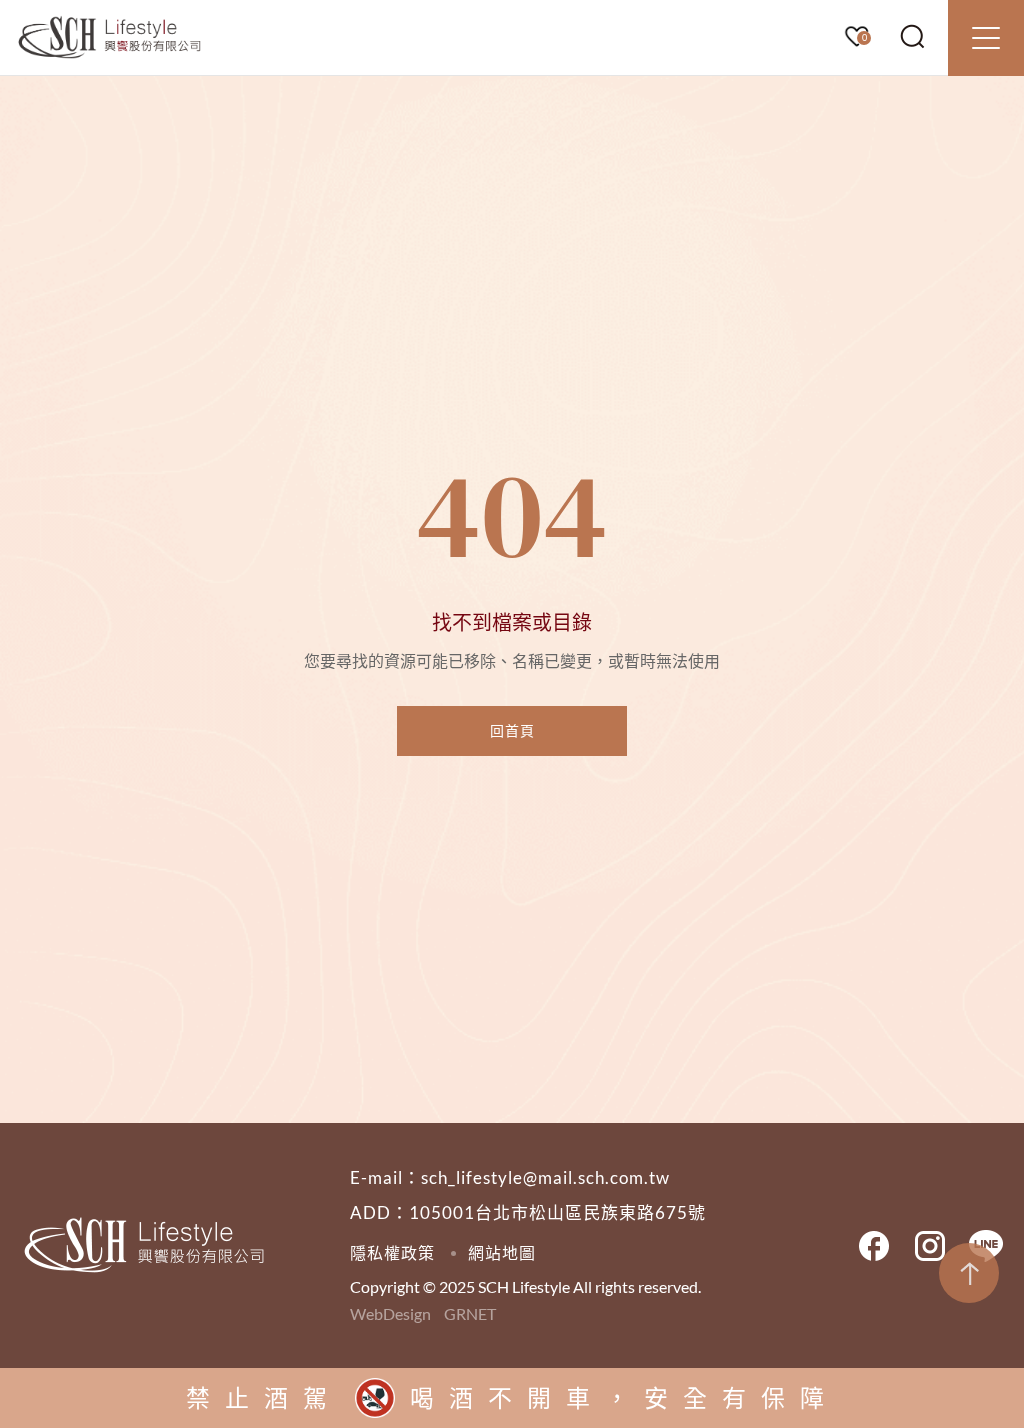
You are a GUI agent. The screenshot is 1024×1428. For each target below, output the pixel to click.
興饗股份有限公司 (110, 38)
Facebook (874, 1246)
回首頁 (512, 730)
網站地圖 (502, 1252)
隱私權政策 (392, 1252)
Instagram (930, 1246)
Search (913, 37)
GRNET (470, 1313)
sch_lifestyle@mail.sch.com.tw (545, 1177)
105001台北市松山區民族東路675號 (557, 1212)
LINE (986, 1246)
